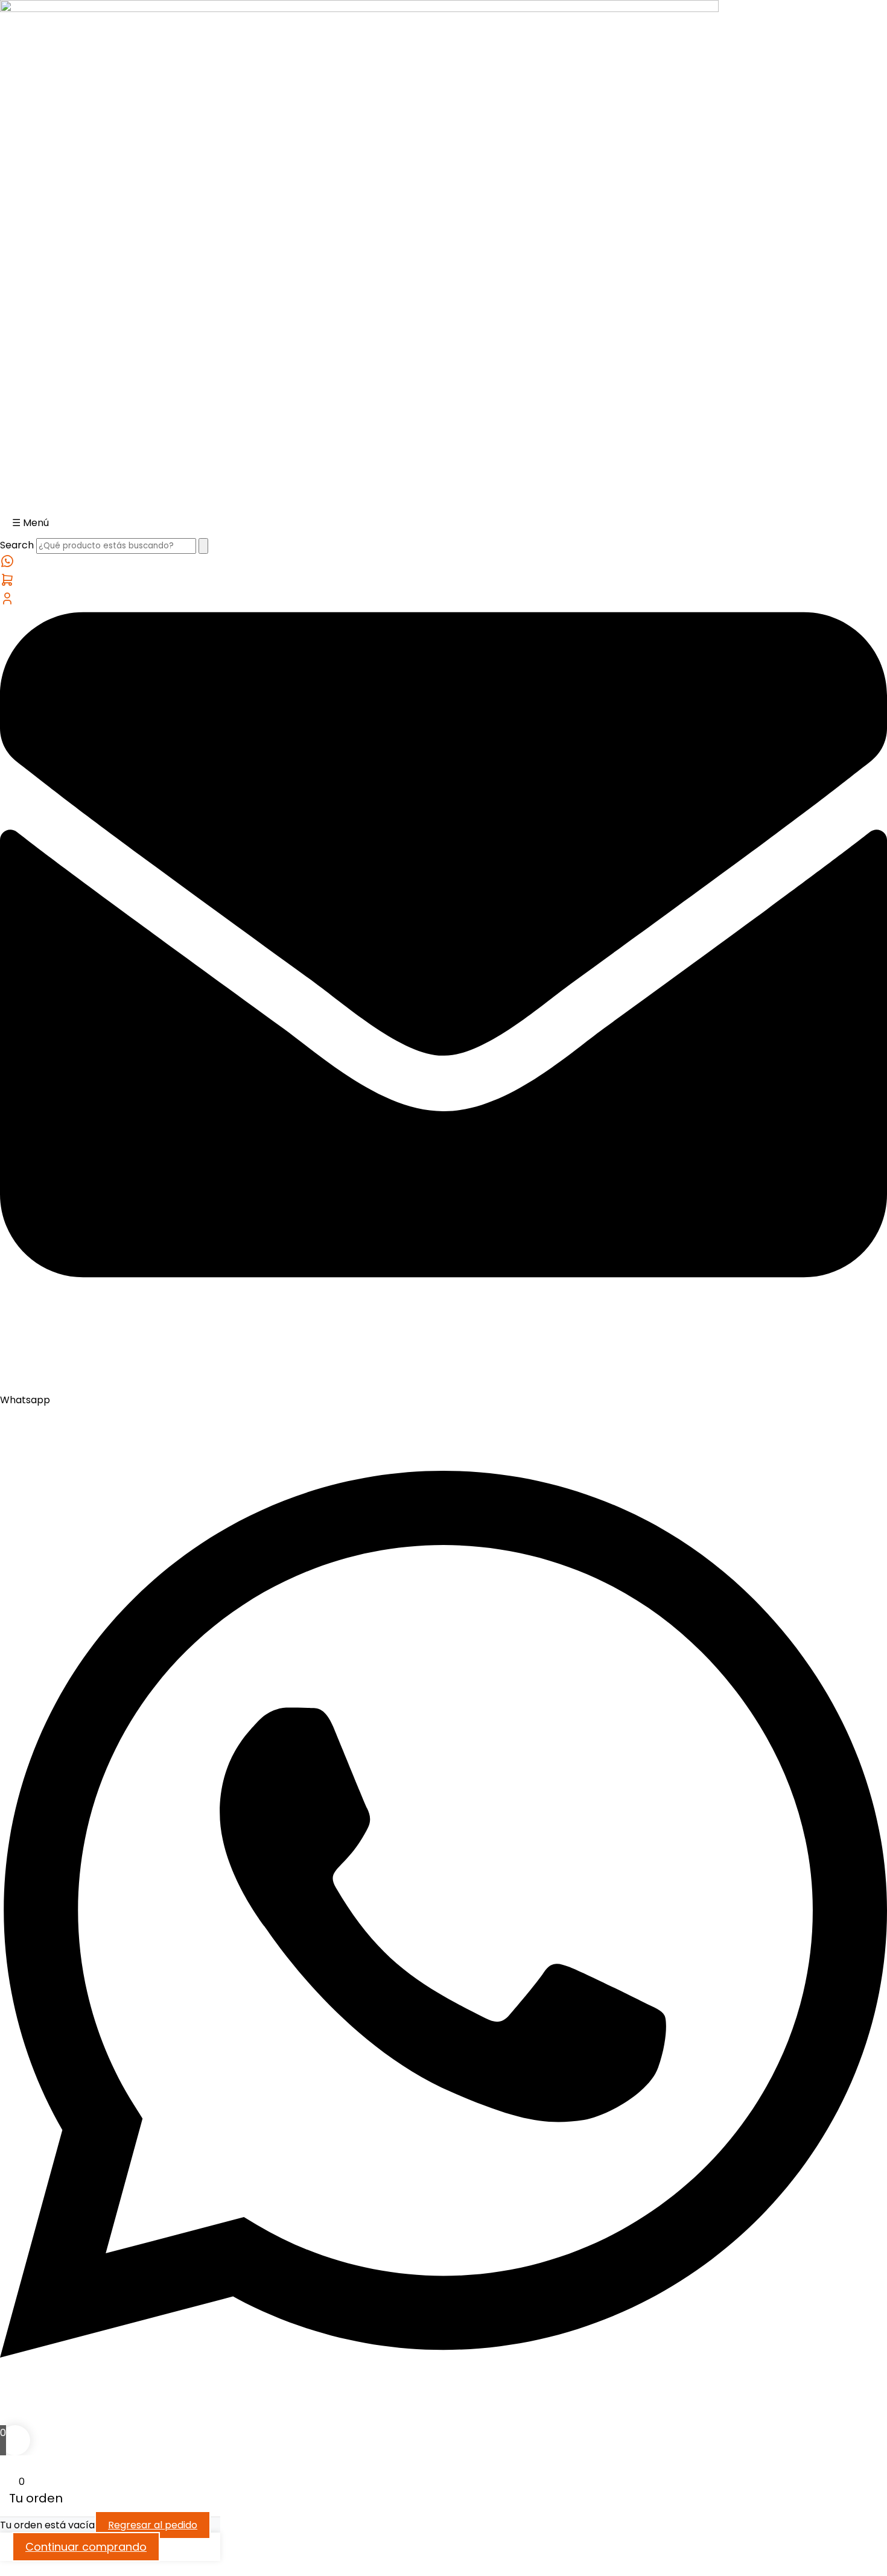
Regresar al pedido (153, 2525)
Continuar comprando (86, 2547)
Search (17, 545)
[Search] (203, 546)
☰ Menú (30, 523)
